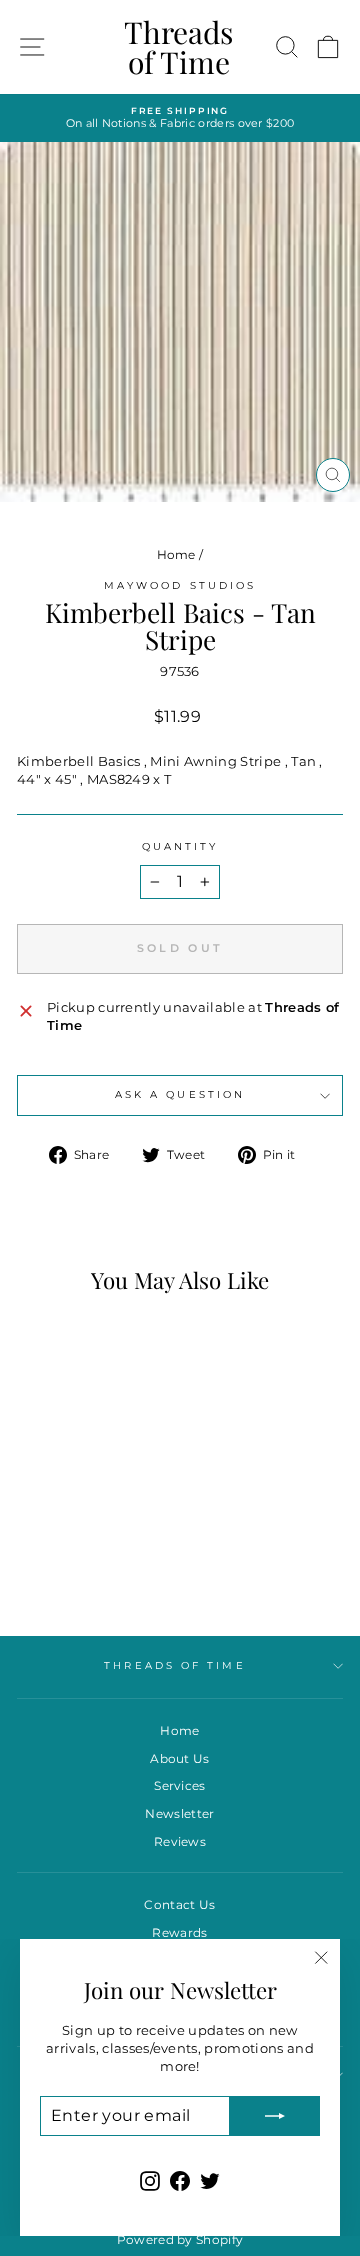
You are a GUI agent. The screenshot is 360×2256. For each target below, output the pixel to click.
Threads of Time (178, 47)
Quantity (180, 846)
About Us (180, 1758)
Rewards (179, 1932)
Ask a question (180, 1094)
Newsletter (179, 1813)
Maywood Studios (180, 585)
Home (176, 554)
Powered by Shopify (180, 2239)
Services (180, 1785)
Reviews (180, 1841)
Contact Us (179, 1904)
